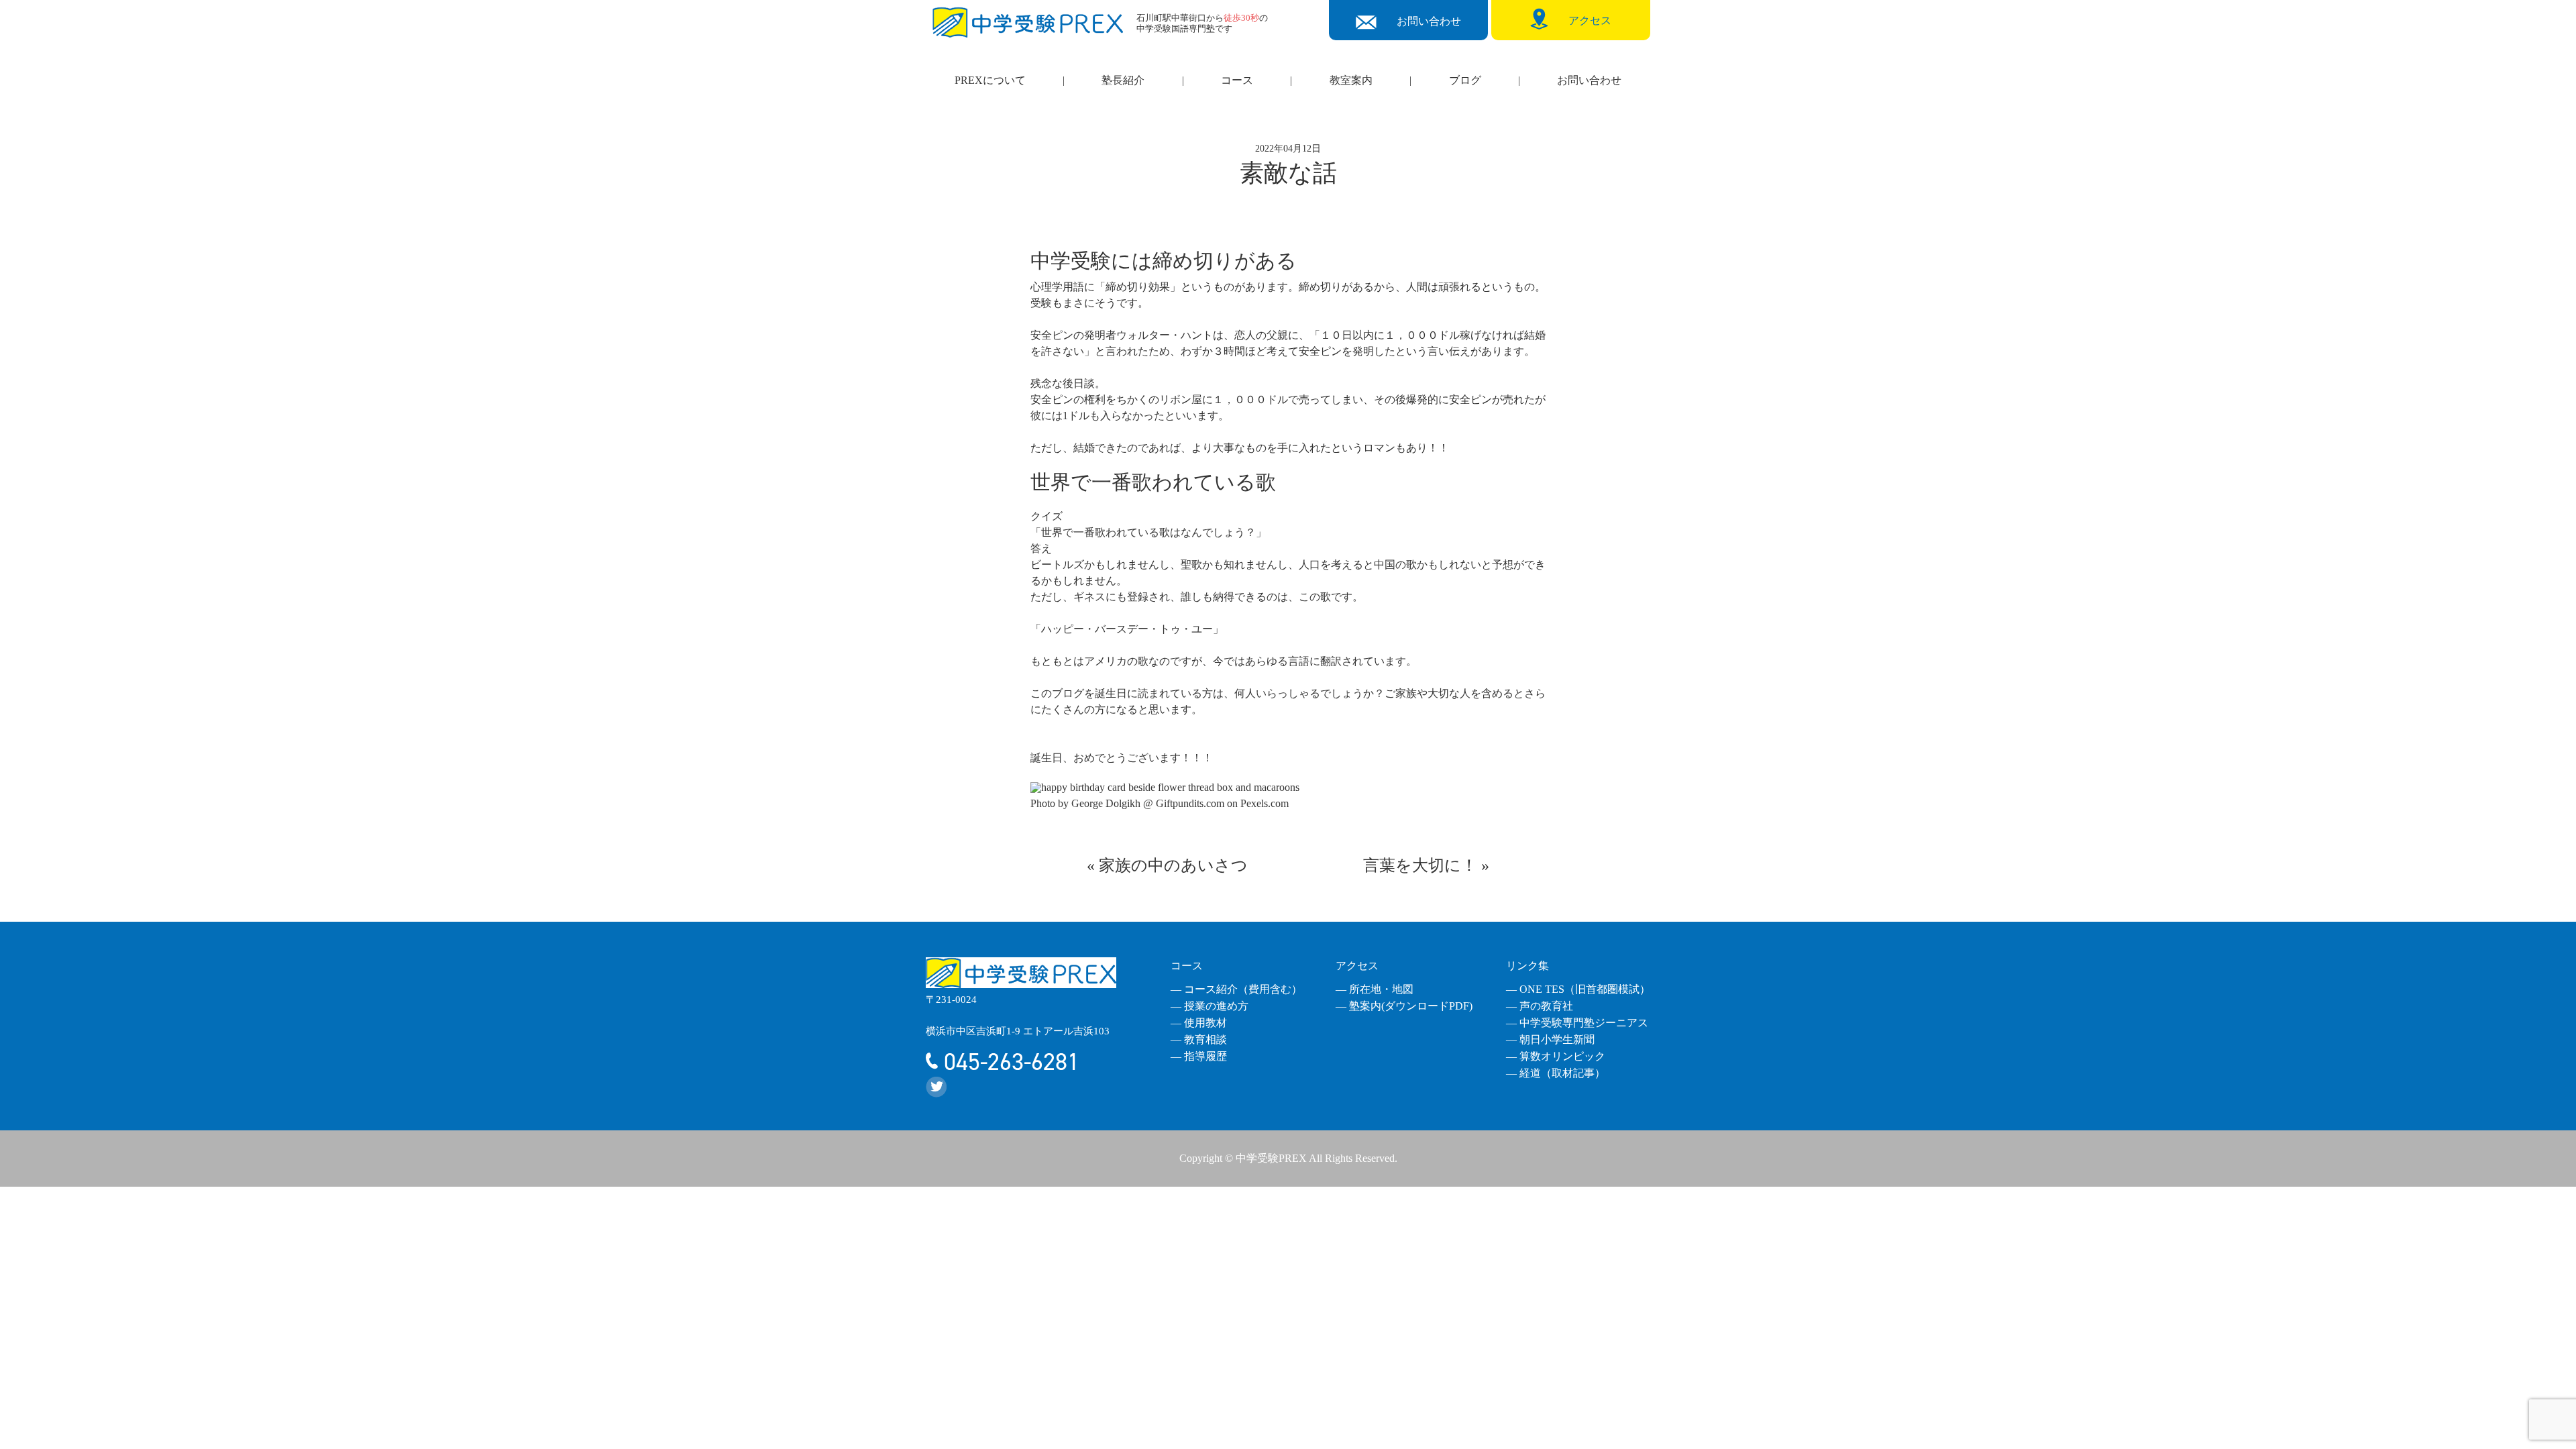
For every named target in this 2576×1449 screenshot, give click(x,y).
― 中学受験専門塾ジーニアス (1577, 1023)
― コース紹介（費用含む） (1236, 989)
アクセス (1357, 966)
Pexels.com (1265, 803)
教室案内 (1351, 80)
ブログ (1465, 80)
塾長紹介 (1123, 80)
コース (1237, 80)
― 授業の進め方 (1210, 1006)
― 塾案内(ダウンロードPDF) (1404, 1006)
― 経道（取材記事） (1556, 1073)
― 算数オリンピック (1556, 1056)
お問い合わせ (1589, 80)
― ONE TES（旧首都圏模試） (1578, 989)
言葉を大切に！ (1420, 865)
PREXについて (990, 80)
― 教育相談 (1199, 1039)
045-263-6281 (1009, 1062)
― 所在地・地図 (1375, 989)
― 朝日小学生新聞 (1550, 1039)
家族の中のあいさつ (1173, 865)
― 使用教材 (1199, 1023)
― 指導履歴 (1199, 1056)
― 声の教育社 (1540, 1006)
